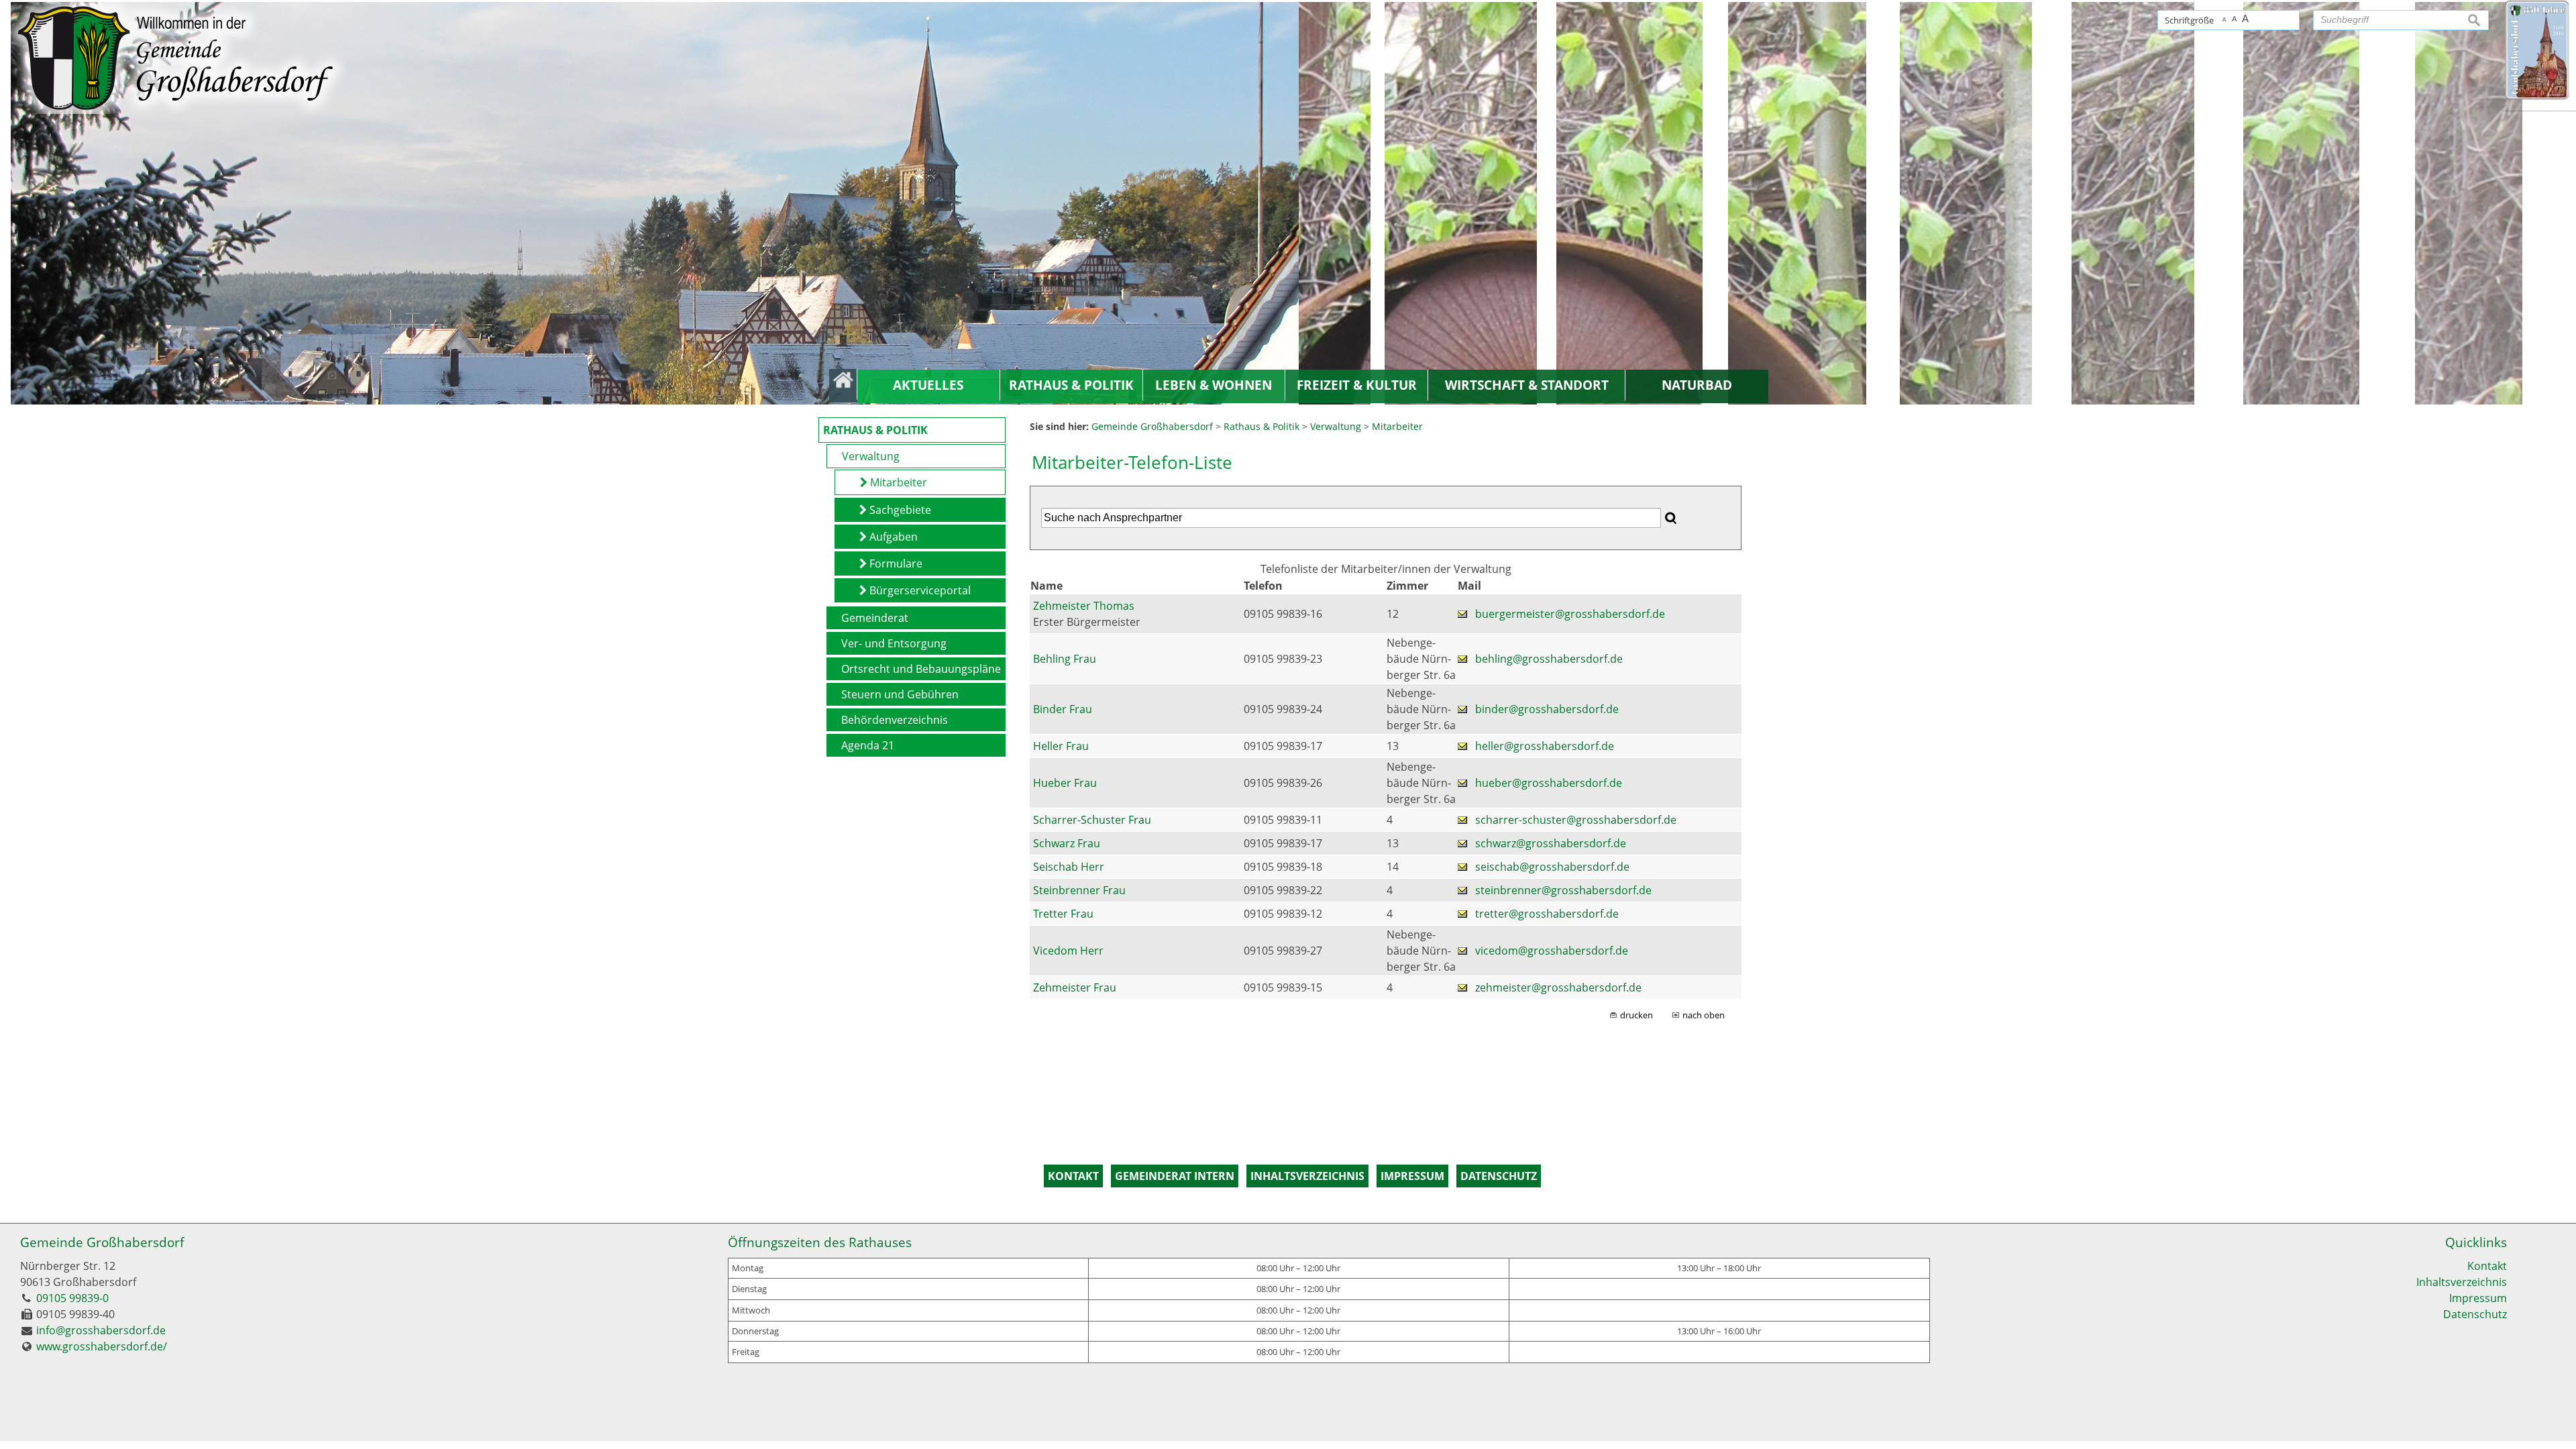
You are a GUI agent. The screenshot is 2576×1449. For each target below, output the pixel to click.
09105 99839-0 (72, 1298)
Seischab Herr (1069, 867)
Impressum (2478, 1298)
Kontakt (2487, 1266)
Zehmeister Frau (1075, 987)
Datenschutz (2475, 1314)
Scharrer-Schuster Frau (1092, 820)
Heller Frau (1061, 746)
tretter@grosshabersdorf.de (1547, 914)
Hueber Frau (1065, 783)
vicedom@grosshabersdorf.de (1552, 951)
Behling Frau (1065, 659)
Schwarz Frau (1067, 843)
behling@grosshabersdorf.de (1549, 659)
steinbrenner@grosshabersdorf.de (1563, 890)
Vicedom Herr (1068, 951)
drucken (1636, 1015)
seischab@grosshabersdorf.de (1552, 867)
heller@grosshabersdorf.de (1545, 746)
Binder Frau (1063, 709)
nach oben (1704, 1015)
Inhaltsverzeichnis (2462, 1282)
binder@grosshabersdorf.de (1547, 709)
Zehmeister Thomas (1084, 606)
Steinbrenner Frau (1079, 890)
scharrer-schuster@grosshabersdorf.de (1576, 820)
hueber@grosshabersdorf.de (1549, 783)
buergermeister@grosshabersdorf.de (1570, 614)
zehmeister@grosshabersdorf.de (1558, 987)
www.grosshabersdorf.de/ (102, 1346)
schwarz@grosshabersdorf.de (1551, 843)
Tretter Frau (1063, 914)
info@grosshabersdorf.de (101, 1330)
